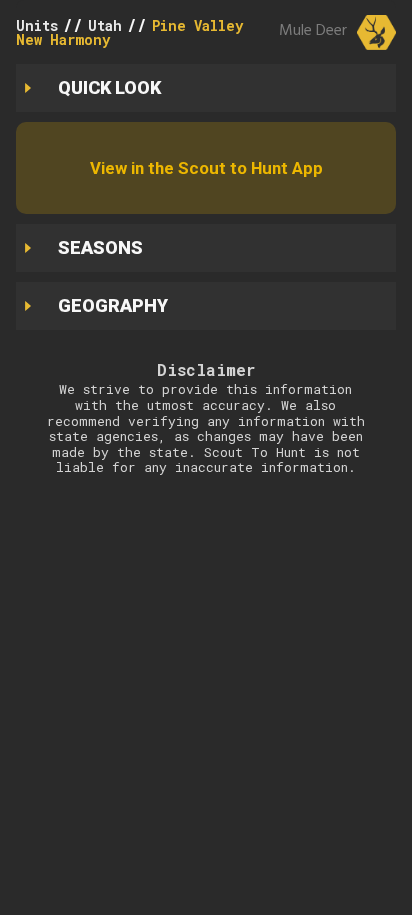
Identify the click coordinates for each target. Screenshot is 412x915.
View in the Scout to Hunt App (206, 168)
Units (37, 25)
